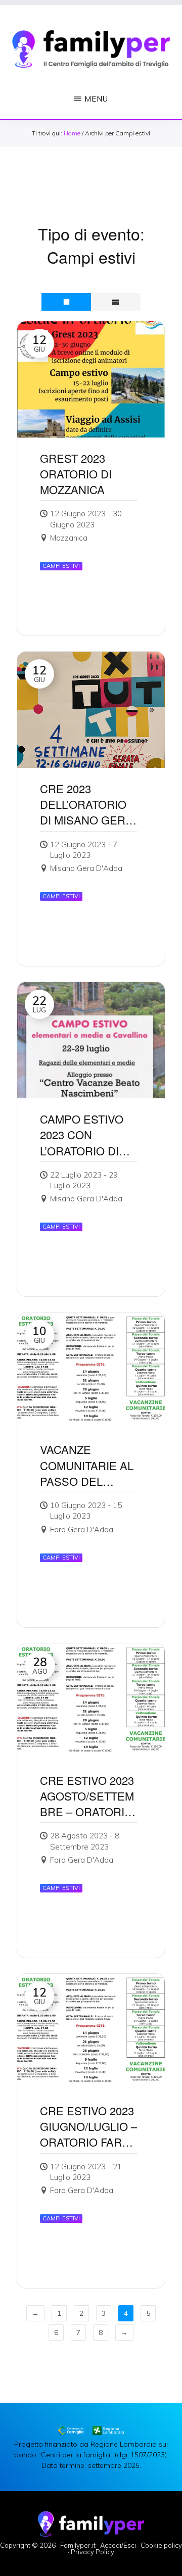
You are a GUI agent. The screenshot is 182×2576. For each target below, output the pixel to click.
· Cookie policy (160, 2545)
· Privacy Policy (91, 2552)
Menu (96, 99)
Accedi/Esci (118, 2545)
